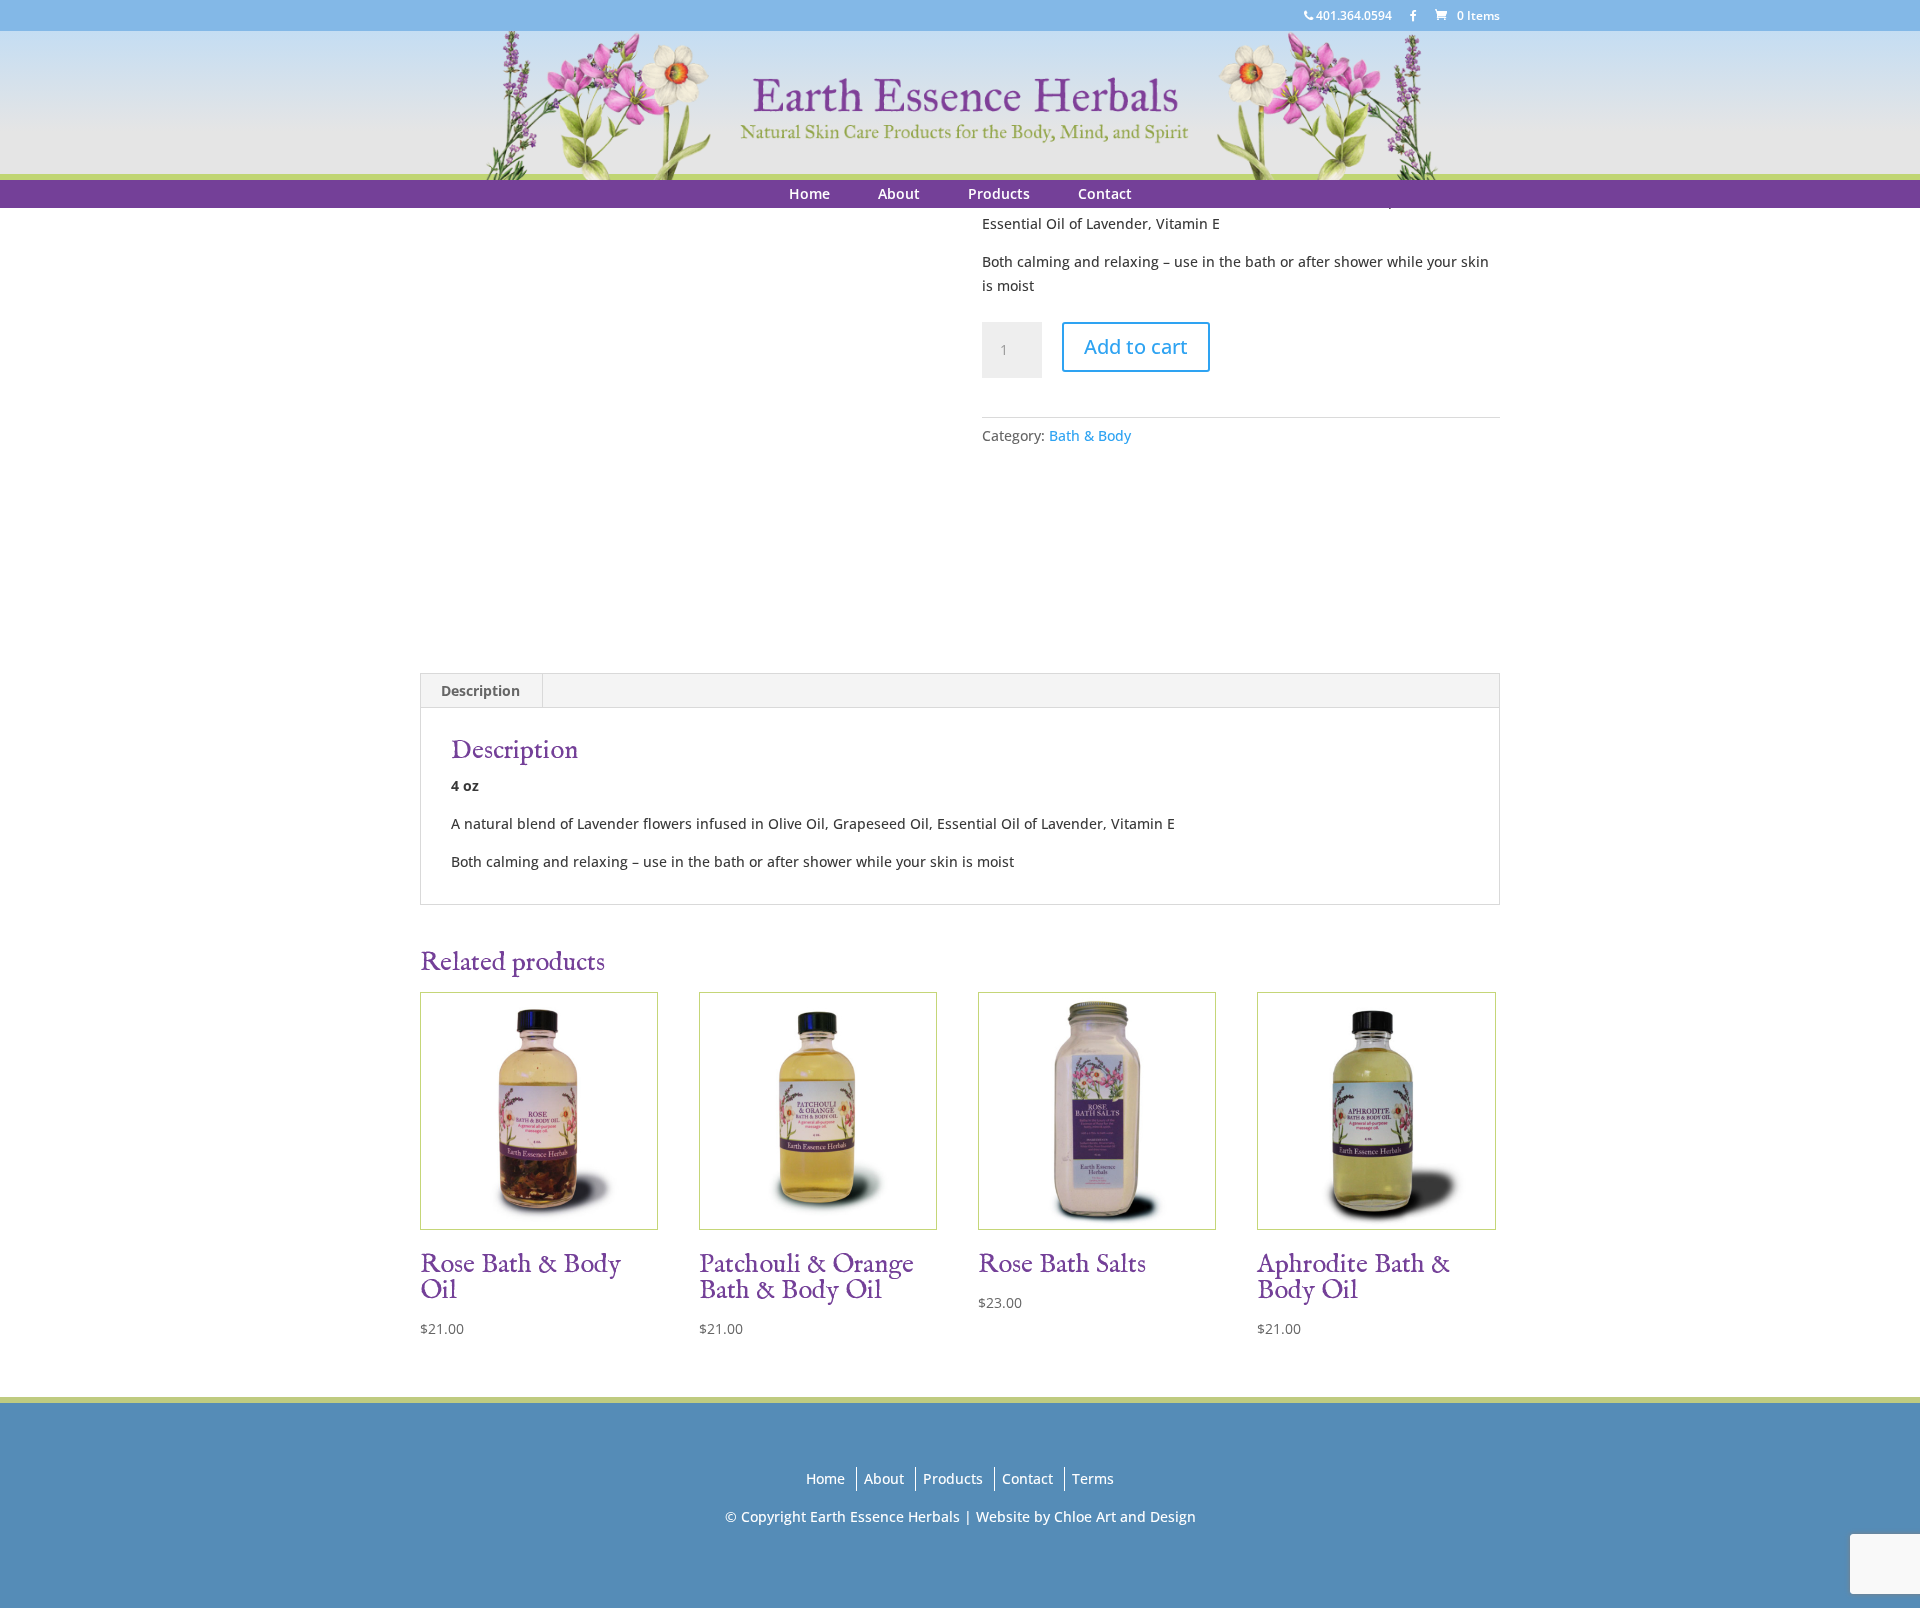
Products (999, 193)
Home (809, 193)
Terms (1093, 1478)
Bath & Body (1090, 435)
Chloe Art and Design (1125, 1516)
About (899, 193)
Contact (1105, 193)
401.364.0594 (1352, 17)
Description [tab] (480, 690)
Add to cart (1136, 346)
